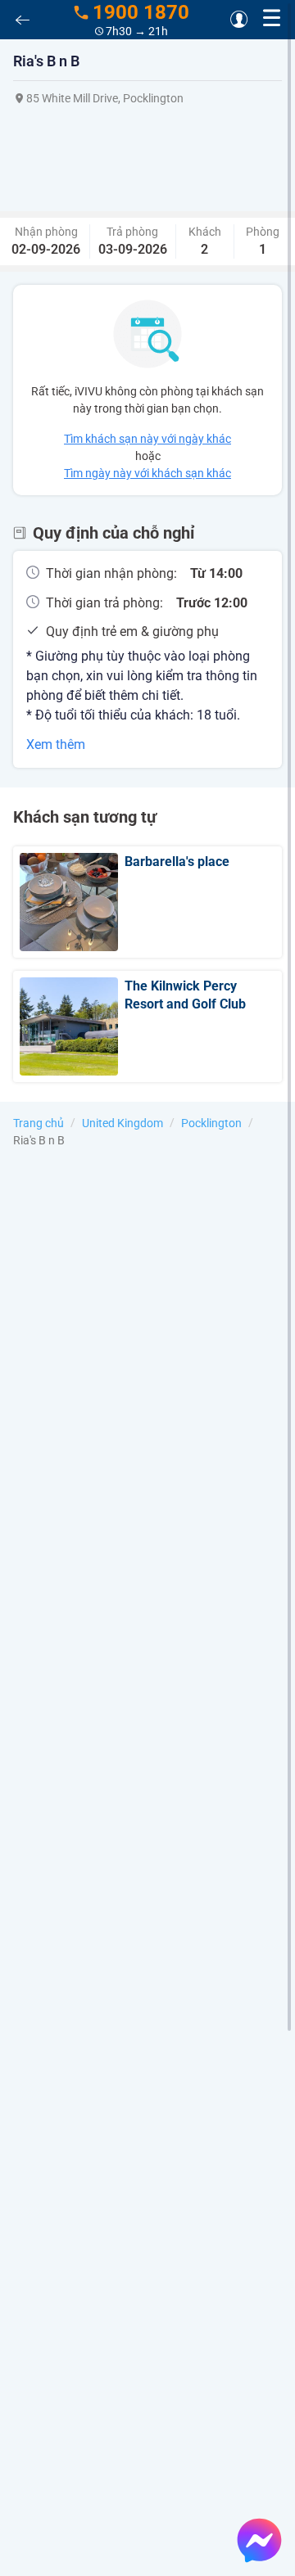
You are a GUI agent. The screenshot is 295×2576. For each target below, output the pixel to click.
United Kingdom (123, 1123)
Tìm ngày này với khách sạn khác (147, 473)
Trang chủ (39, 1123)
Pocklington (211, 1123)
